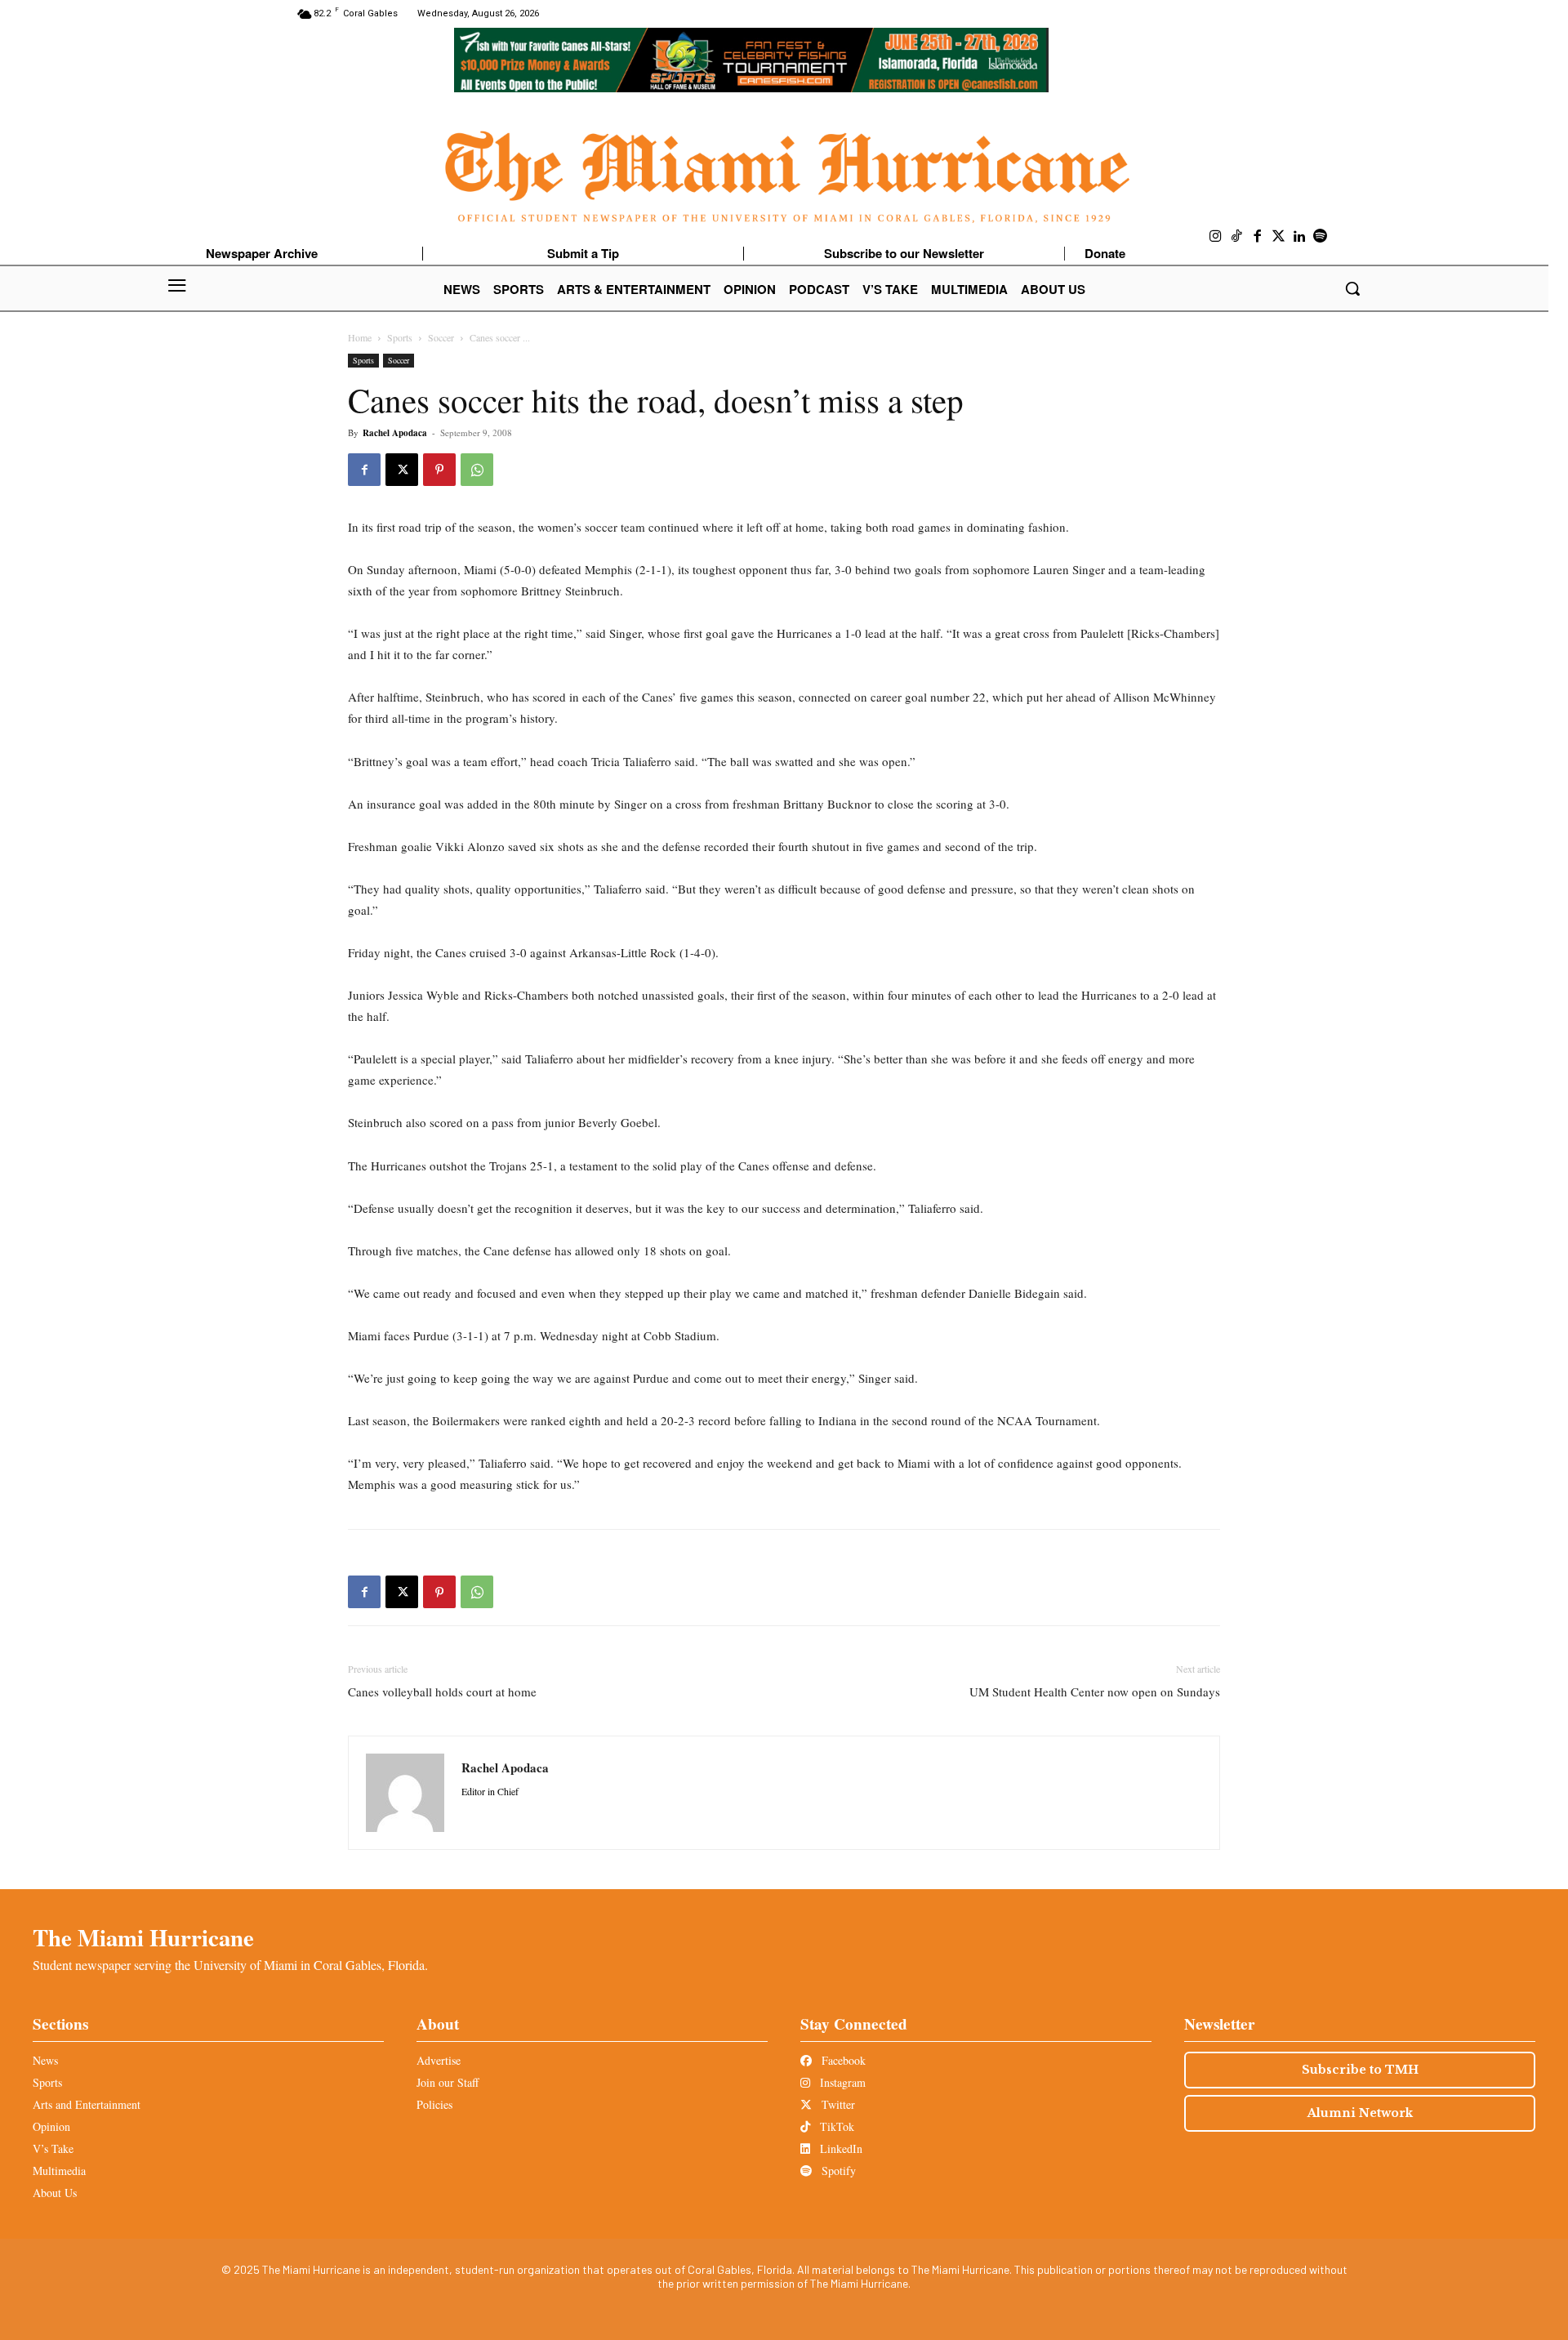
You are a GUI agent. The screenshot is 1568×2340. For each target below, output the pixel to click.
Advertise (439, 2060)
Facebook (842, 2060)
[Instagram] (1216, 237)
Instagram (841, 2082)
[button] (1352, 288)
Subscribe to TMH (1360, 2070)
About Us (55, 2193)
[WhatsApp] (477, 470)
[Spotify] (1321, 237)
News (45, 2060)
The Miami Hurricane (143, 1937)
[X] (402, 470)
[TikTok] (1237, 237)
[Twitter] (1279, 237)
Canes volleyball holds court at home (442, 1691)
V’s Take (53, 2148)
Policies (434, 2104)
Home (360, 337)
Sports (400, 337)
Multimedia (59, 2171)
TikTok (835, 2126)
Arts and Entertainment (87, 2104)
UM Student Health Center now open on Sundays (1095, 1691)
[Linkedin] (1299, 237)
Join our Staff (448, 2082)
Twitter (837, 2104)
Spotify (837, 2171)
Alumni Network (1360, 2113)
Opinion (51, 2126)
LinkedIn (840, 2148)
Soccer (441, 337)
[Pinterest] (439, 470)
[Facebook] (1258, 237)
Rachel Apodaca (395, 433)
